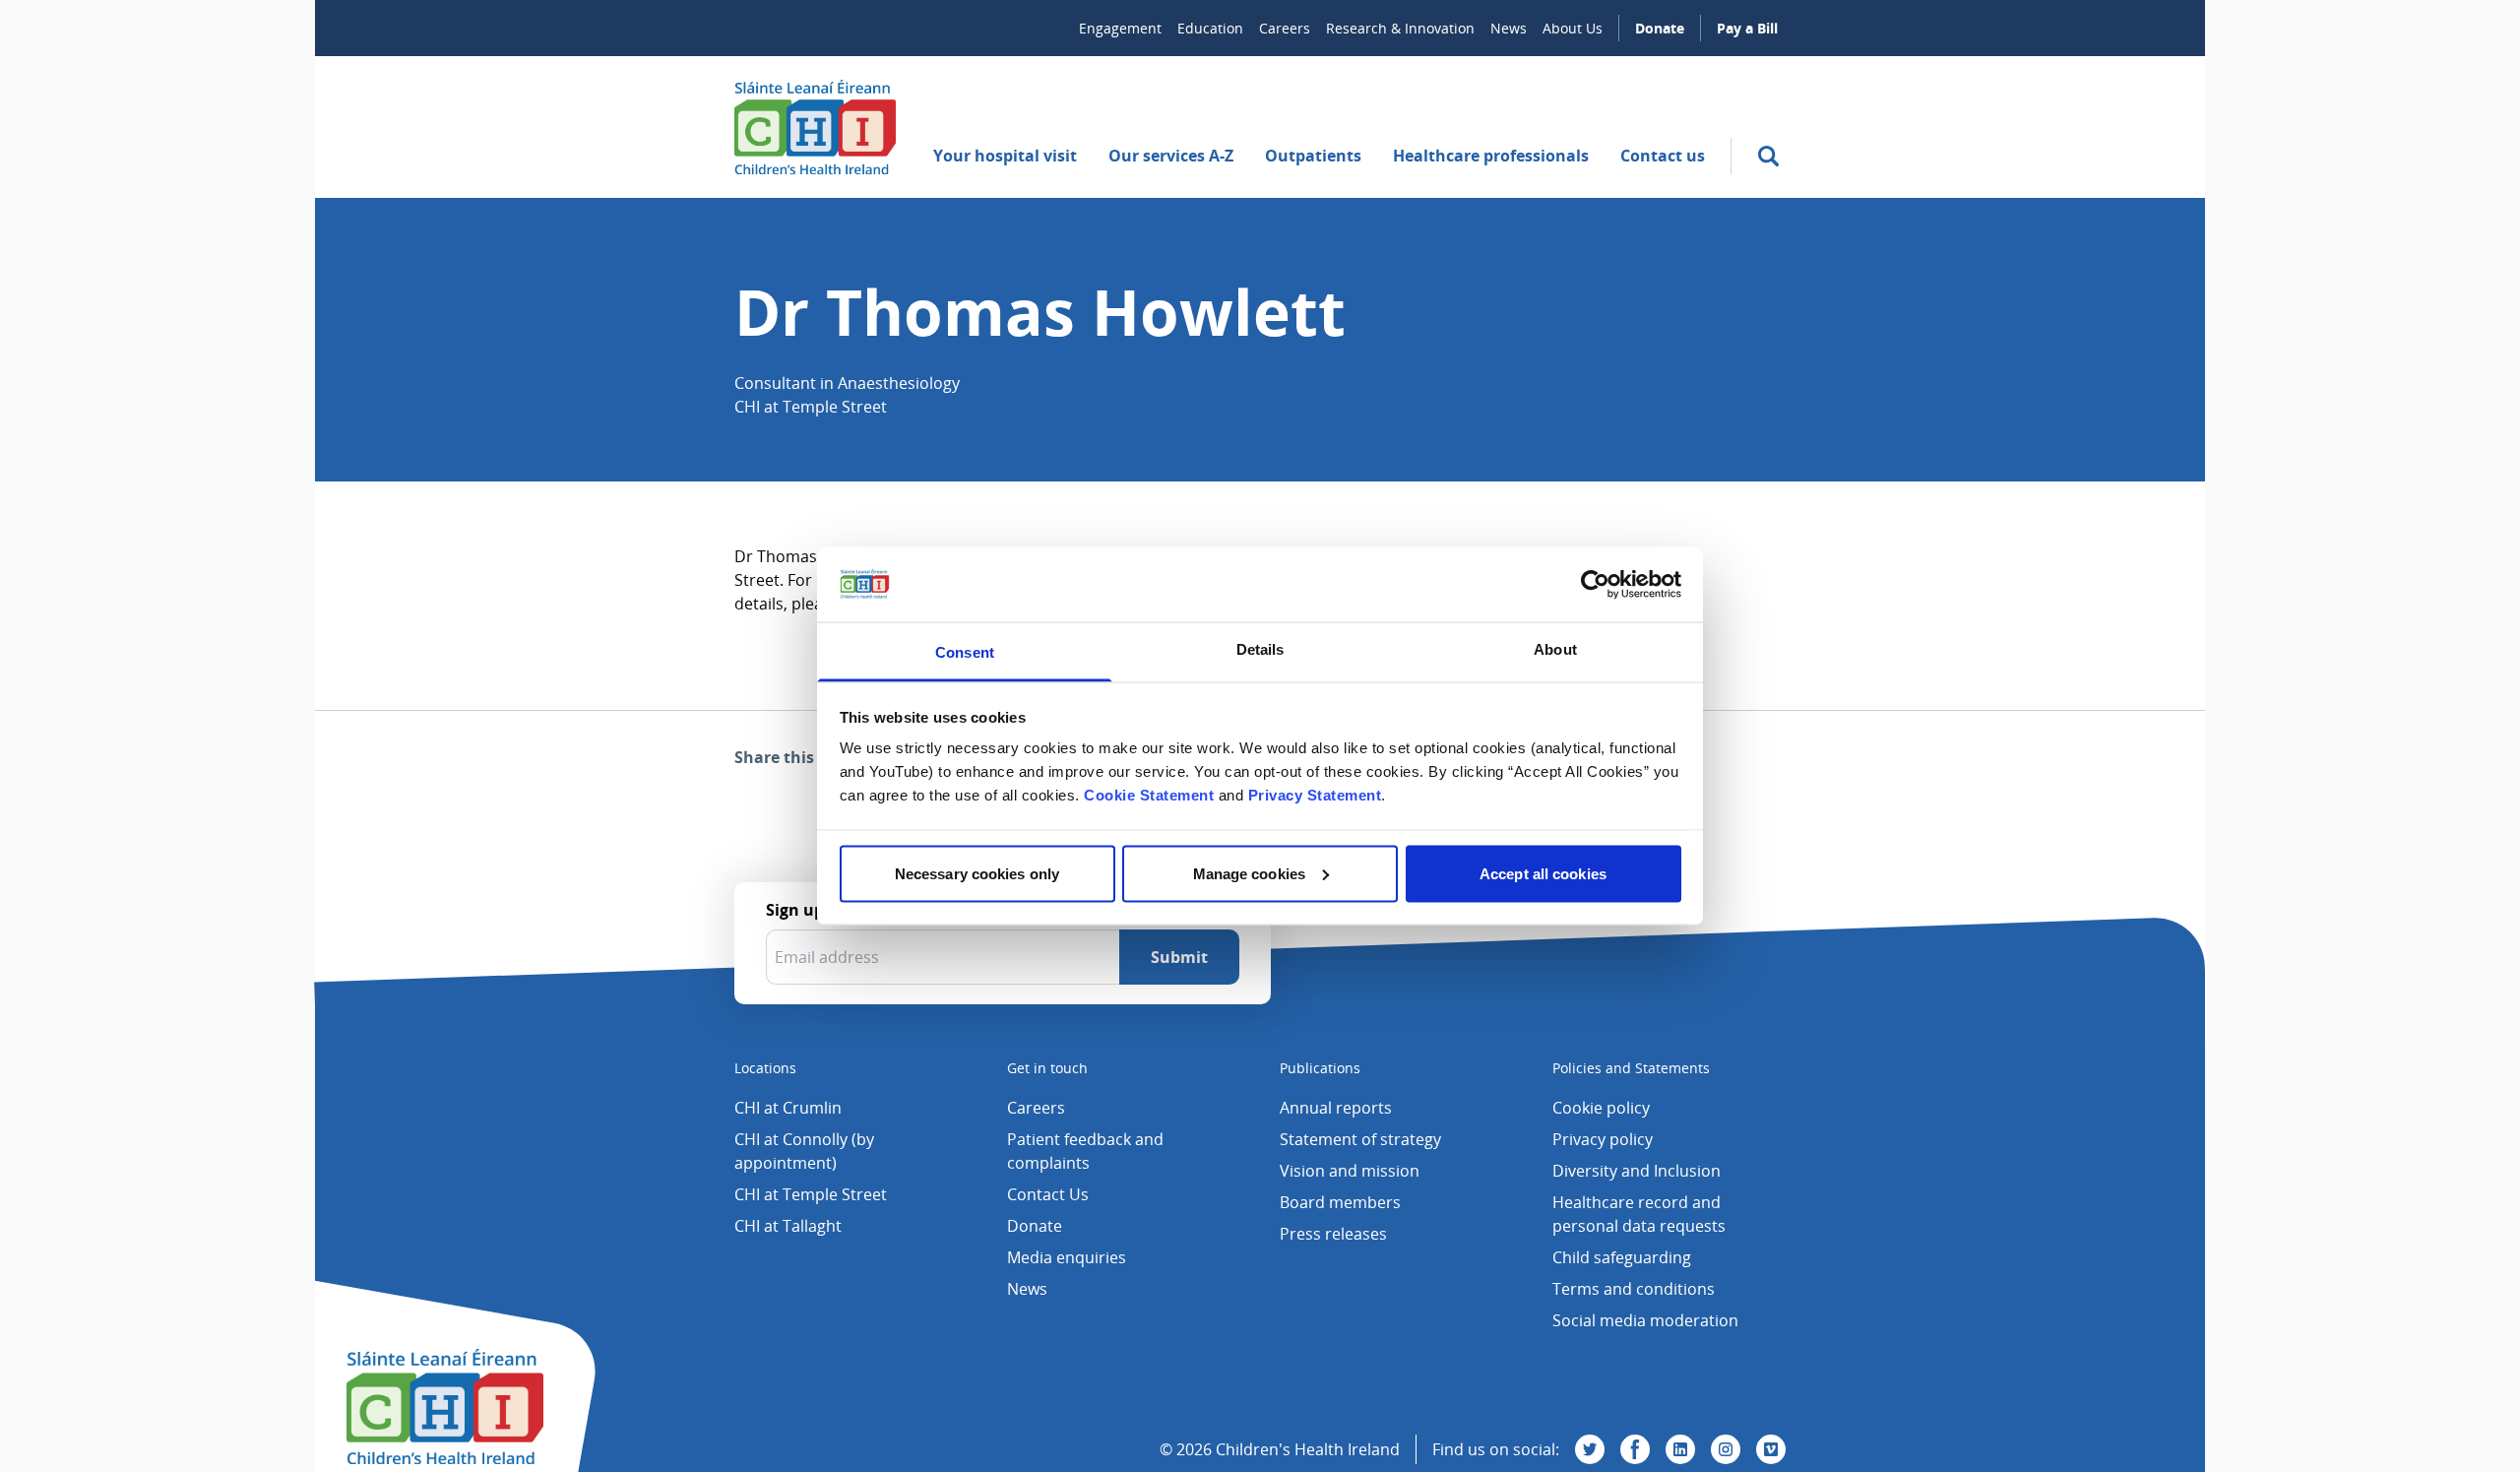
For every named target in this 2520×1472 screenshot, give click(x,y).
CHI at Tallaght (788, 1226)
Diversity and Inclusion (1637, 1171)
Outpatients (1313, 156)
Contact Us (1048, 1194)
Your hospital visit (1005, 156)
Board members (1340, 1202)
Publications (1320, 1068)
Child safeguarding (1622, 1257)
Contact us (1663, 156)
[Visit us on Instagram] (1726, 1449)
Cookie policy (1601, 1108)
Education (1210, 28)
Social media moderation (1645, 1320)
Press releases (1333, 1234)
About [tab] (1555, 649)
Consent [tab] (965, 652)
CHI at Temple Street (811, 1194)
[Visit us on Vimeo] (1771, 1449)
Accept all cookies (1543, 873)
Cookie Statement (1149, 795)
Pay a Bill (1747, 28)
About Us (1573, 28)
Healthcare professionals (1491, 156)
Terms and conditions (1634, 1289)
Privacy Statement (1315, 795)
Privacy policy (1603, 1139)
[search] (1768, 156)
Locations (765, 1068)
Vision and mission (1350, 1171)
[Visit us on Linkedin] (1680, 1449)
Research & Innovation (1400, 28)
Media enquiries (1067, 1257)
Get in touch (1047, 1068)
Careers (1285, 28)
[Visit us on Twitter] (1590, 1449)
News (1509, 28)
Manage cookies (1249, 873)
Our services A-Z (1171, 156)
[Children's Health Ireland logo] (815, 127)
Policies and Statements (1631, 1068)
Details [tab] (1260, 649)
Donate (1660, 28)
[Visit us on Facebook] (1635, 1449)
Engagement (1120, 28)
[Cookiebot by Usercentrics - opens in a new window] (1595, 584)
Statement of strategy (1360, 1139)
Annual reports (1336, 1108)
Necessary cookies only (977, 873)
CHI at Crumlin (788, 1108)
